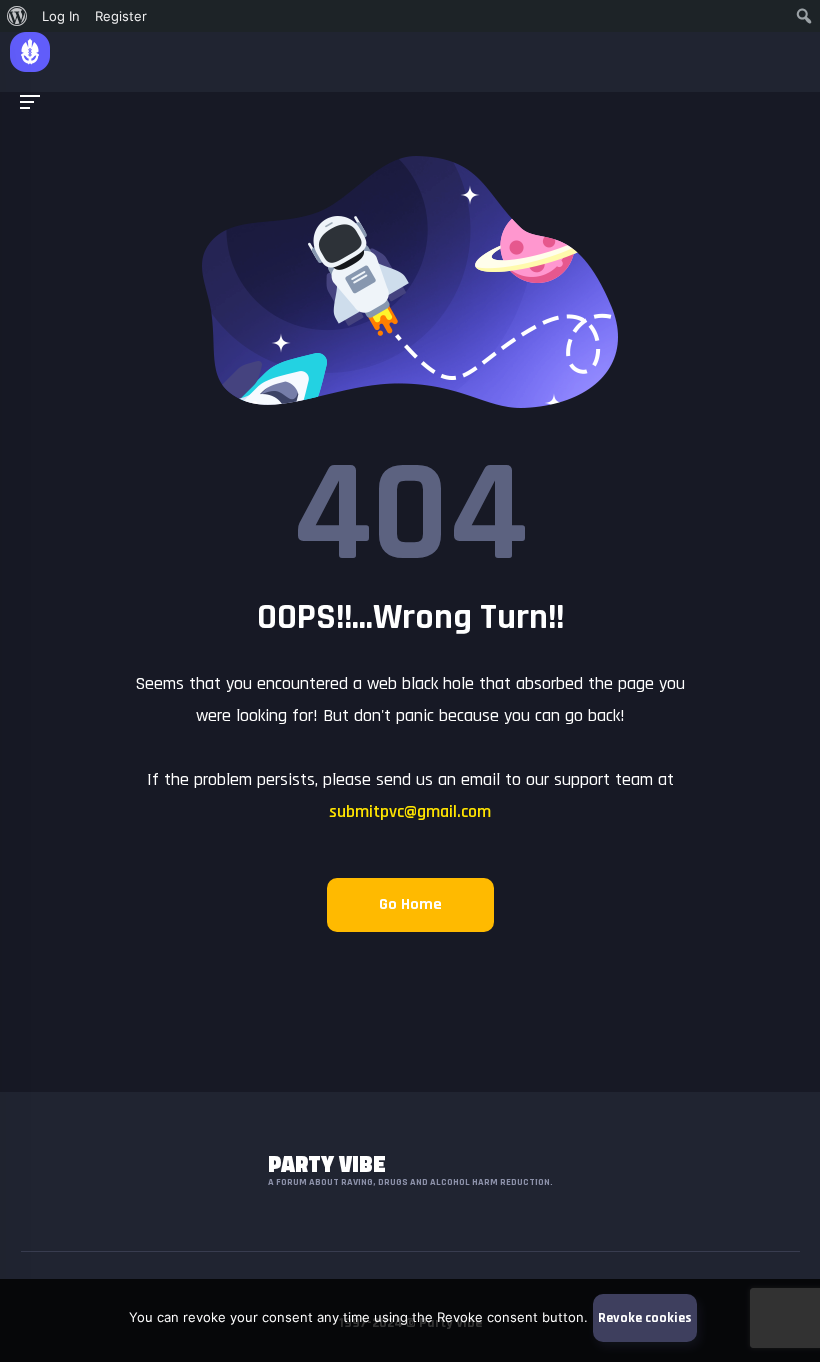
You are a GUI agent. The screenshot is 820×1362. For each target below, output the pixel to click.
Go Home (410, 904)
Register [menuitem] (121, 16)
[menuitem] (17, 16)
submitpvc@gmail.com (410, 811)
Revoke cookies (645, 1318)
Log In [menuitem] (61, 16)
